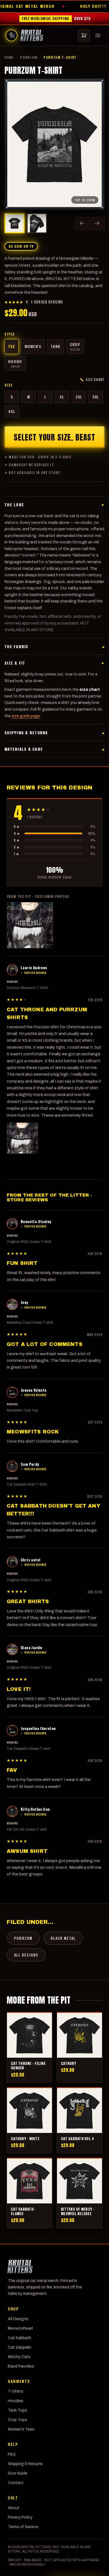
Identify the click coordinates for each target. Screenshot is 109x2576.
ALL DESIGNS (26, 1955)
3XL (96, 397)
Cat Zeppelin (20, 2347)
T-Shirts (16, 2391)
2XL (79, 397)
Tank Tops (17, 2410)
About (14, 2508)
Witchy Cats (19, 2357)
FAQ (12, 2454)
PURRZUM (29, 57)
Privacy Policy (20, 2517)
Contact (16, 2483)
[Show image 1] (15, 223)
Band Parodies (21, 2366)
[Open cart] (84, 35)
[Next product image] (97, 223)
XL (62, 397)
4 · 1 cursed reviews (34, 302)
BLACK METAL (63, 1938)
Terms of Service (23, 2527)
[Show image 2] (37, 223)
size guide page (26, 716)
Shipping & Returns (25, 2464)
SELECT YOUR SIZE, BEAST (54, 437)
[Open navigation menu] (98, 35)
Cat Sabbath (20, 2338)
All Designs (18, 2319)
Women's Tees (21, 2429)
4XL (12, 411)
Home (9, 57)
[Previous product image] (82, 223)
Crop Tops (17, 2420)
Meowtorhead (20, 2328)
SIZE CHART (92, 380)
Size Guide (18, 2473)
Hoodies (16, 2401)
